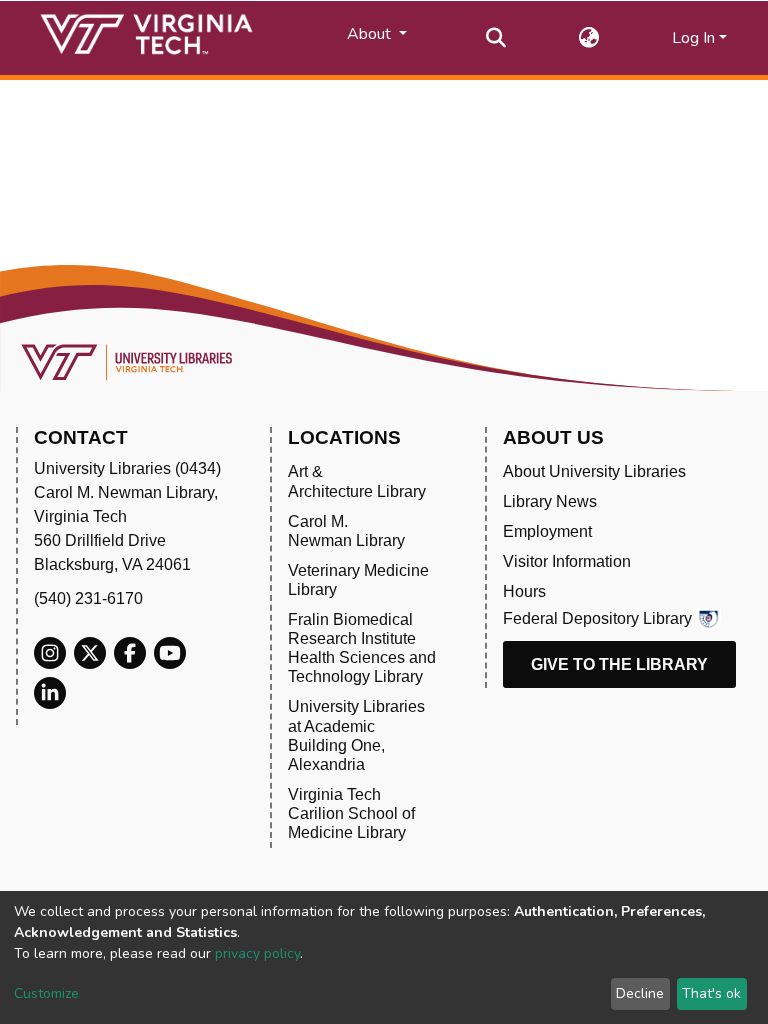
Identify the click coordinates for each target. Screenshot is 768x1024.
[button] (589, 38)
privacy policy (257, 953)
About (371, 34)
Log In (693, 38)
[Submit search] (496, 38)
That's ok (711, 993)
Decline (640, 993)
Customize (46, 993)
